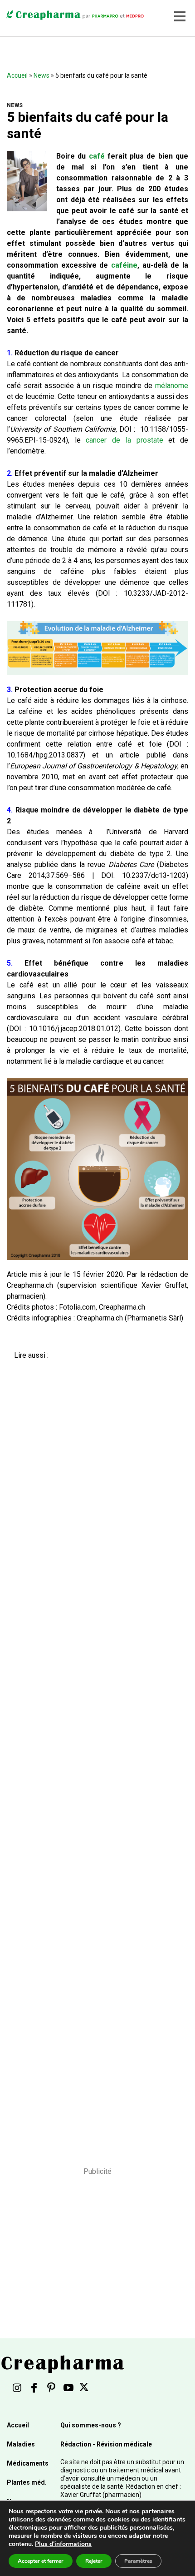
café (97, 156)
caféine (124, 265)
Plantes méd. (27, 2482)
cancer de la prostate (124, 440)
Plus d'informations (63, 2544)
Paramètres (138, 2561)
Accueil (17, 75)
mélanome (172, 386)
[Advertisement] (94, 1757)
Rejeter (94, 2561)
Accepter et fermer (41, 2561)
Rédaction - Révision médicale (106, 2444)
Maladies (21, 2444)
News (41, 75)
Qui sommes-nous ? (91, 2425)
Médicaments (28, 2463)
